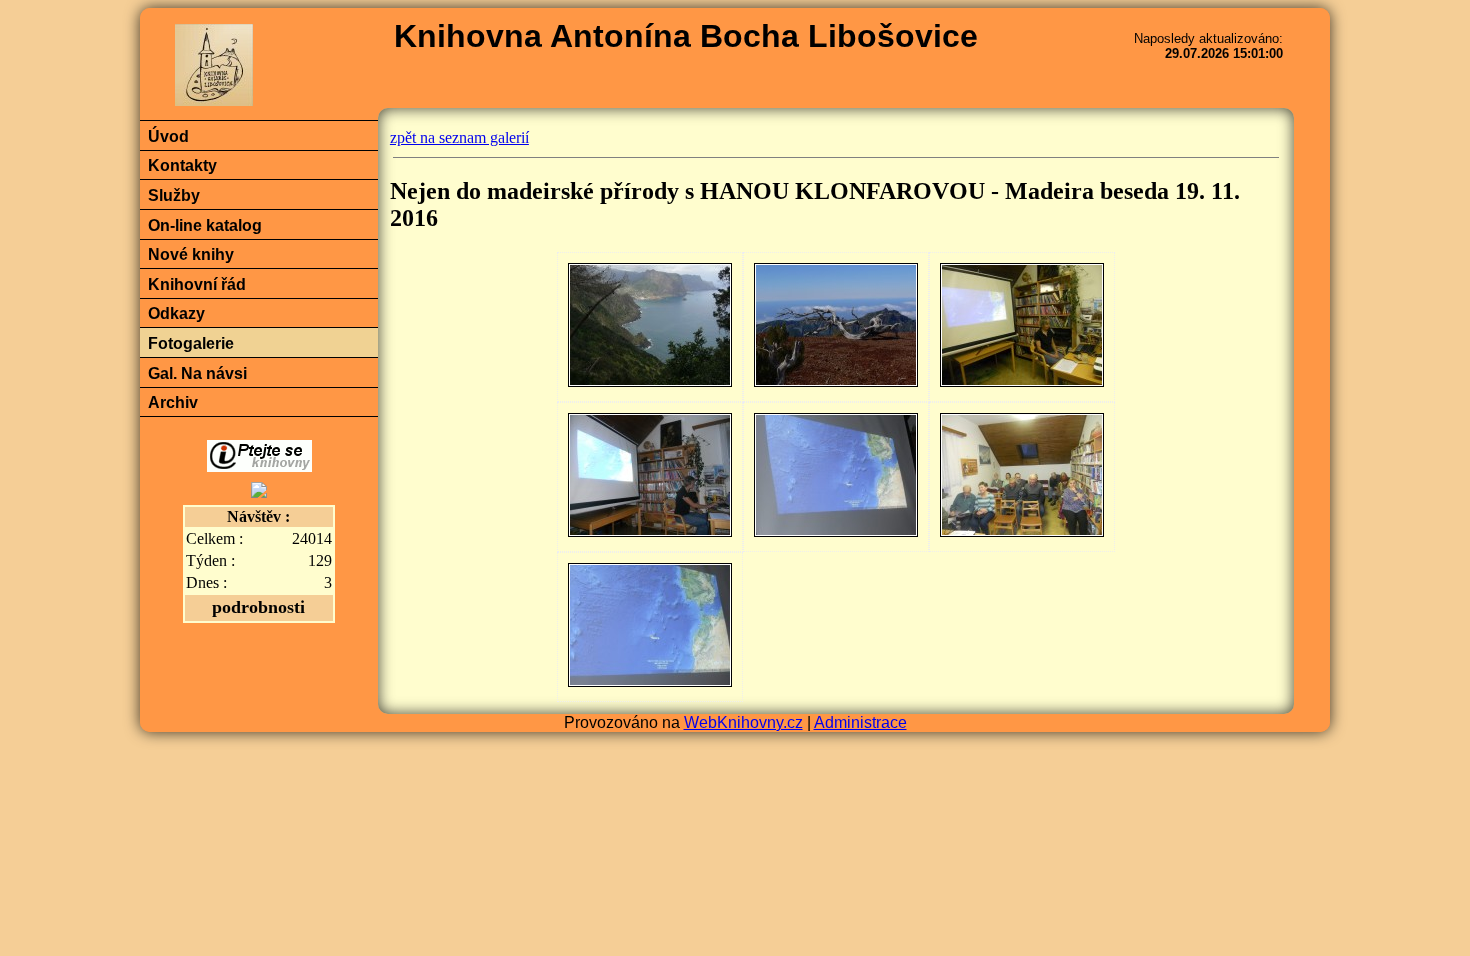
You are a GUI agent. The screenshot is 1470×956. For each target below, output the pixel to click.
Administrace (860, 722)
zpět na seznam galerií (459, 137)
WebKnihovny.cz (743, 722)
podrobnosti (258, 607)
